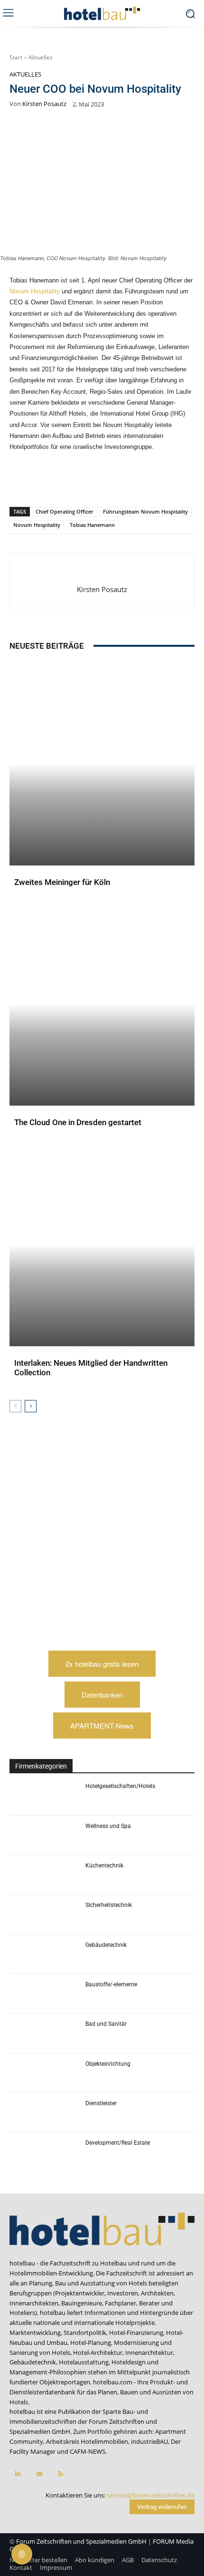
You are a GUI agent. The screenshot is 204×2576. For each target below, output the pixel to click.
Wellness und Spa (108, 1826)
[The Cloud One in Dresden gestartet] (102, 1004)
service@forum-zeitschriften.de (151, 2495)
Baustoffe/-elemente (111, 1984)
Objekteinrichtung (108, 2064)
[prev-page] (15, 1406)
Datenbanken (102, 1695)
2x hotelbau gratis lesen (102, 1664)
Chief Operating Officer (65, 511)
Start (16, 57)
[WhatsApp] (71, 482)
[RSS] (60, 2474)
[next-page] (31, 1406)
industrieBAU (149, 2441)
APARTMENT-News (102, 1725)
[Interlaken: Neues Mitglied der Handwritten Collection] (102, 1244)
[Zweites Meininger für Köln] (102, 763)
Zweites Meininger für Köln (62, 882)
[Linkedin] (93, 482)
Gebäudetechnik (106, 1945)
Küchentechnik (104, 1866)
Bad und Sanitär (106, 2024)
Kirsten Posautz (44, 104)
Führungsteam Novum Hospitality (145, 511)
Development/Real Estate (118, 2143)
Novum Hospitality (35, 291)
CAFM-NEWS (88, 2451)
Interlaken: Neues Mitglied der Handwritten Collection (91, 1368)
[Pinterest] (49, 482)
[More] (180, 482)
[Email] (136, 482)
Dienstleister (101, 2103)
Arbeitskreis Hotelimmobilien (87, 2441)
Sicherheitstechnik (109, 1905)
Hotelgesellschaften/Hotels (120, 1786)
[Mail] (39, 2474)
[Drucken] (158, 482)
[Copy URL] (114, 482)
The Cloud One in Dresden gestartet (78, 1122)
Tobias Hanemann (92, 525)
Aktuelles (41, 57)
